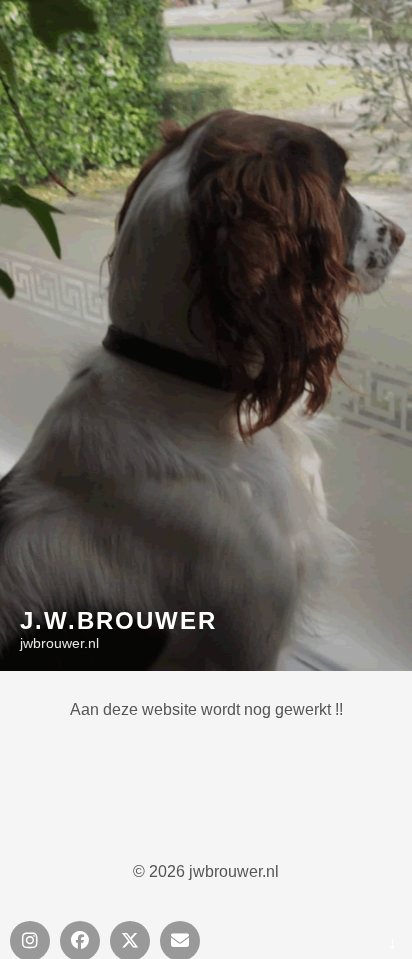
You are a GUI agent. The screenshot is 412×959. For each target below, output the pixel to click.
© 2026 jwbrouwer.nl (206, 871)
